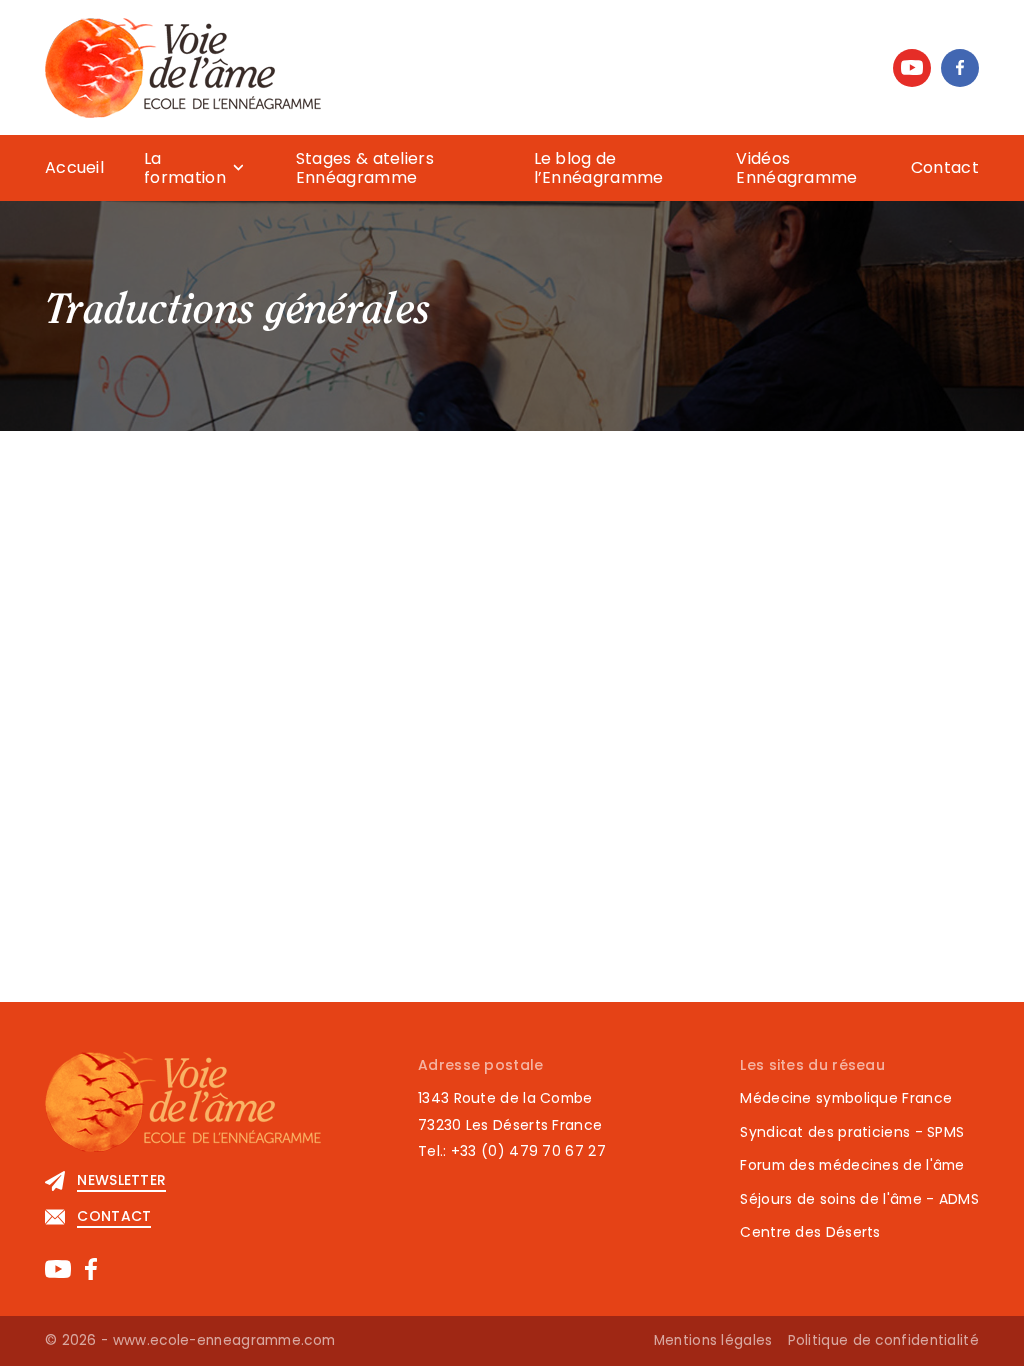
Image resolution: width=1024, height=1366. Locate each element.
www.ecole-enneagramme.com (224, 1340)
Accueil (74, 167)
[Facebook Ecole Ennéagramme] (960, 68)
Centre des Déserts (810, 1232)
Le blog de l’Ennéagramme (599, 168)
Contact (945, 167)
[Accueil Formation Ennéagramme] (183, 66)
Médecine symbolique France (846, 1098)
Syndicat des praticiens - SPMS (852, 1132)
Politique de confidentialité (883, 1340)
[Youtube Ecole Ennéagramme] (912, 68)
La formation (185, 168)
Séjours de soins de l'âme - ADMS (859, 1199)
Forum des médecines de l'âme (852, 1165)
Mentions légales (713, 1340)
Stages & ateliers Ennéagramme (365, 168)
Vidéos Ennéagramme (796, 168)
